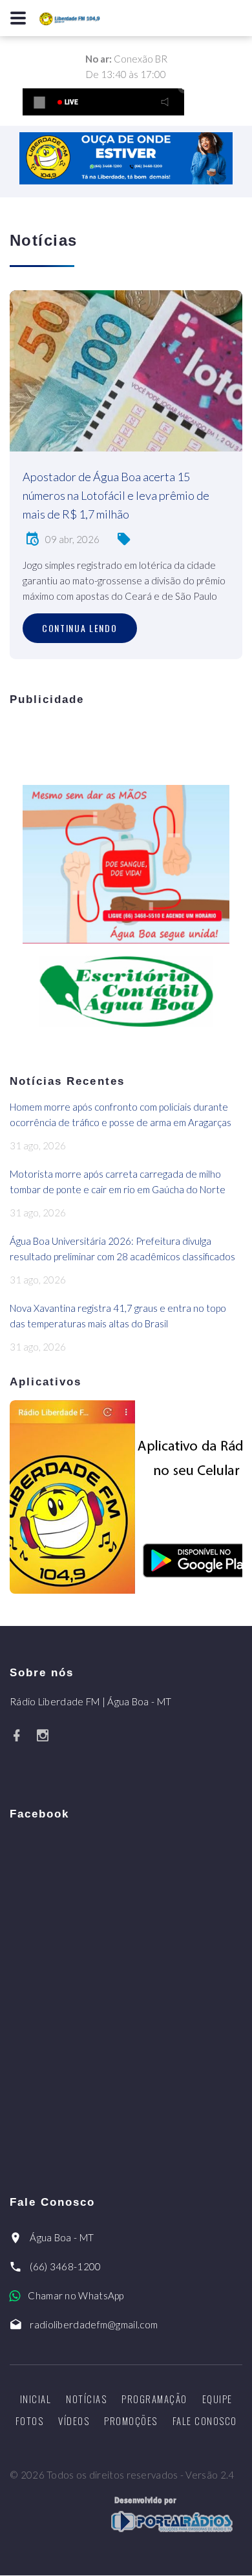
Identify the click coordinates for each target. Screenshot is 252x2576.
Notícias (86, 2399)
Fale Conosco (205, 2421)
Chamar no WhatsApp (76, 2295)
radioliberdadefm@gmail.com (94, 2324)
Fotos (30, 2421)
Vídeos (74, 2421)
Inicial (36, 2399)
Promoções (131, 2421)
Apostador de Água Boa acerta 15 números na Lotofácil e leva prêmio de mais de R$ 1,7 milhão (116, 495)
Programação (154, 2399)
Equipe (217, 2399)
